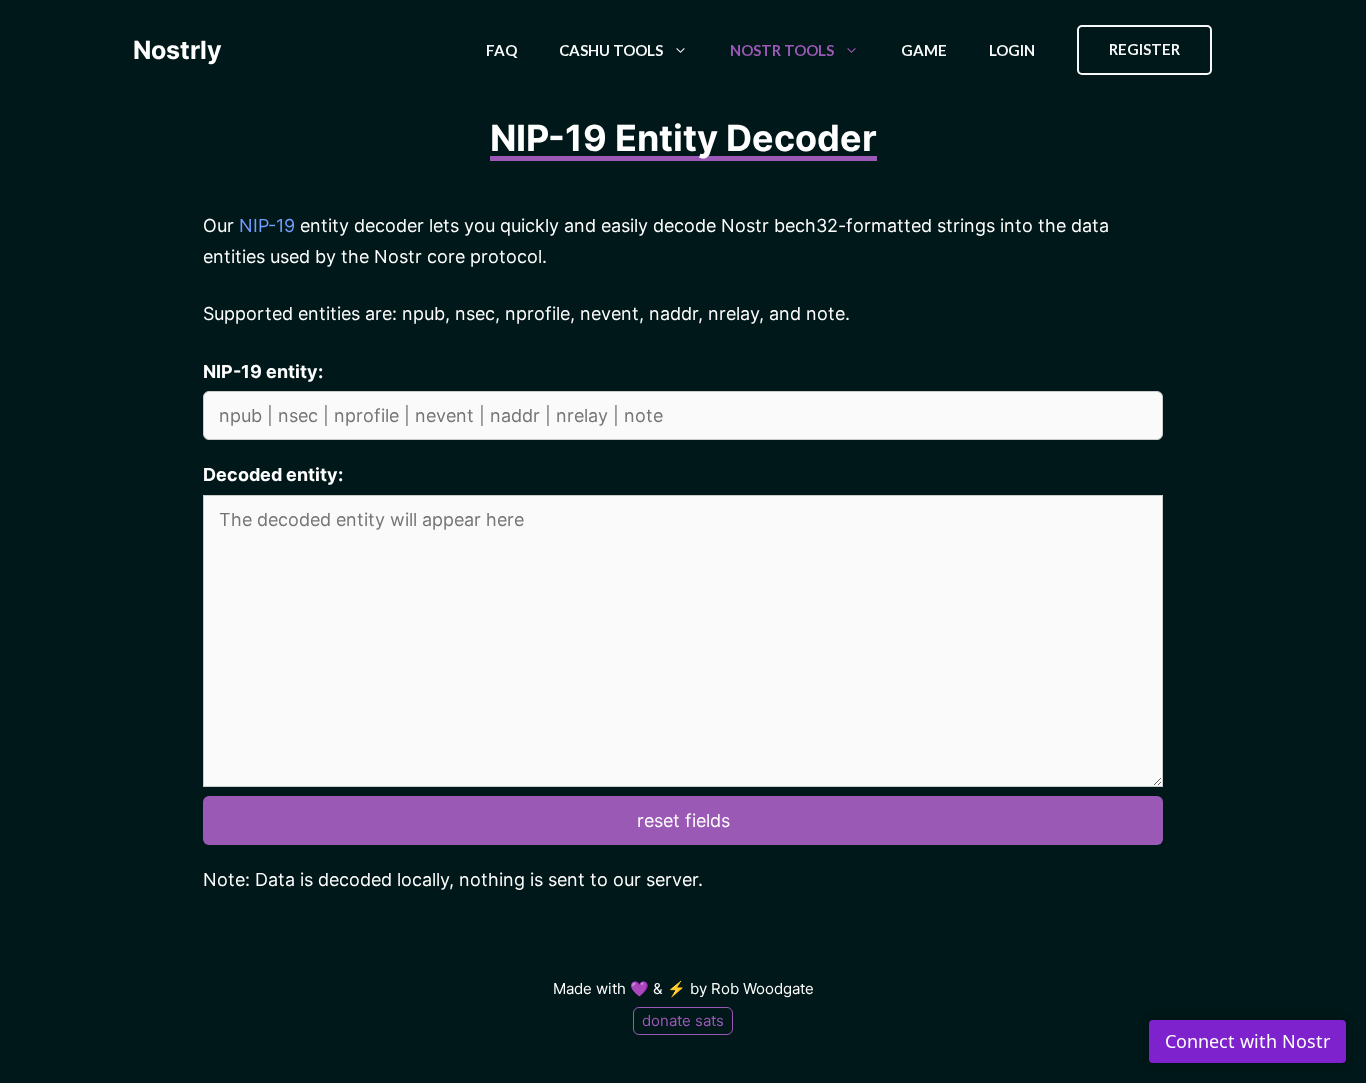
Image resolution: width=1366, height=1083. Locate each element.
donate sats (683, 1020)
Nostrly (177, 50)
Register (1144, 49)
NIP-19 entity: (263, 371)
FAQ (501, 50)
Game (924, 50)
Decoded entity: (273, 474)
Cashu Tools (611, 50)
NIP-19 (267, 225)
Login (1012, 50)
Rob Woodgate (762, 988)
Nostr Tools (782, 50)
